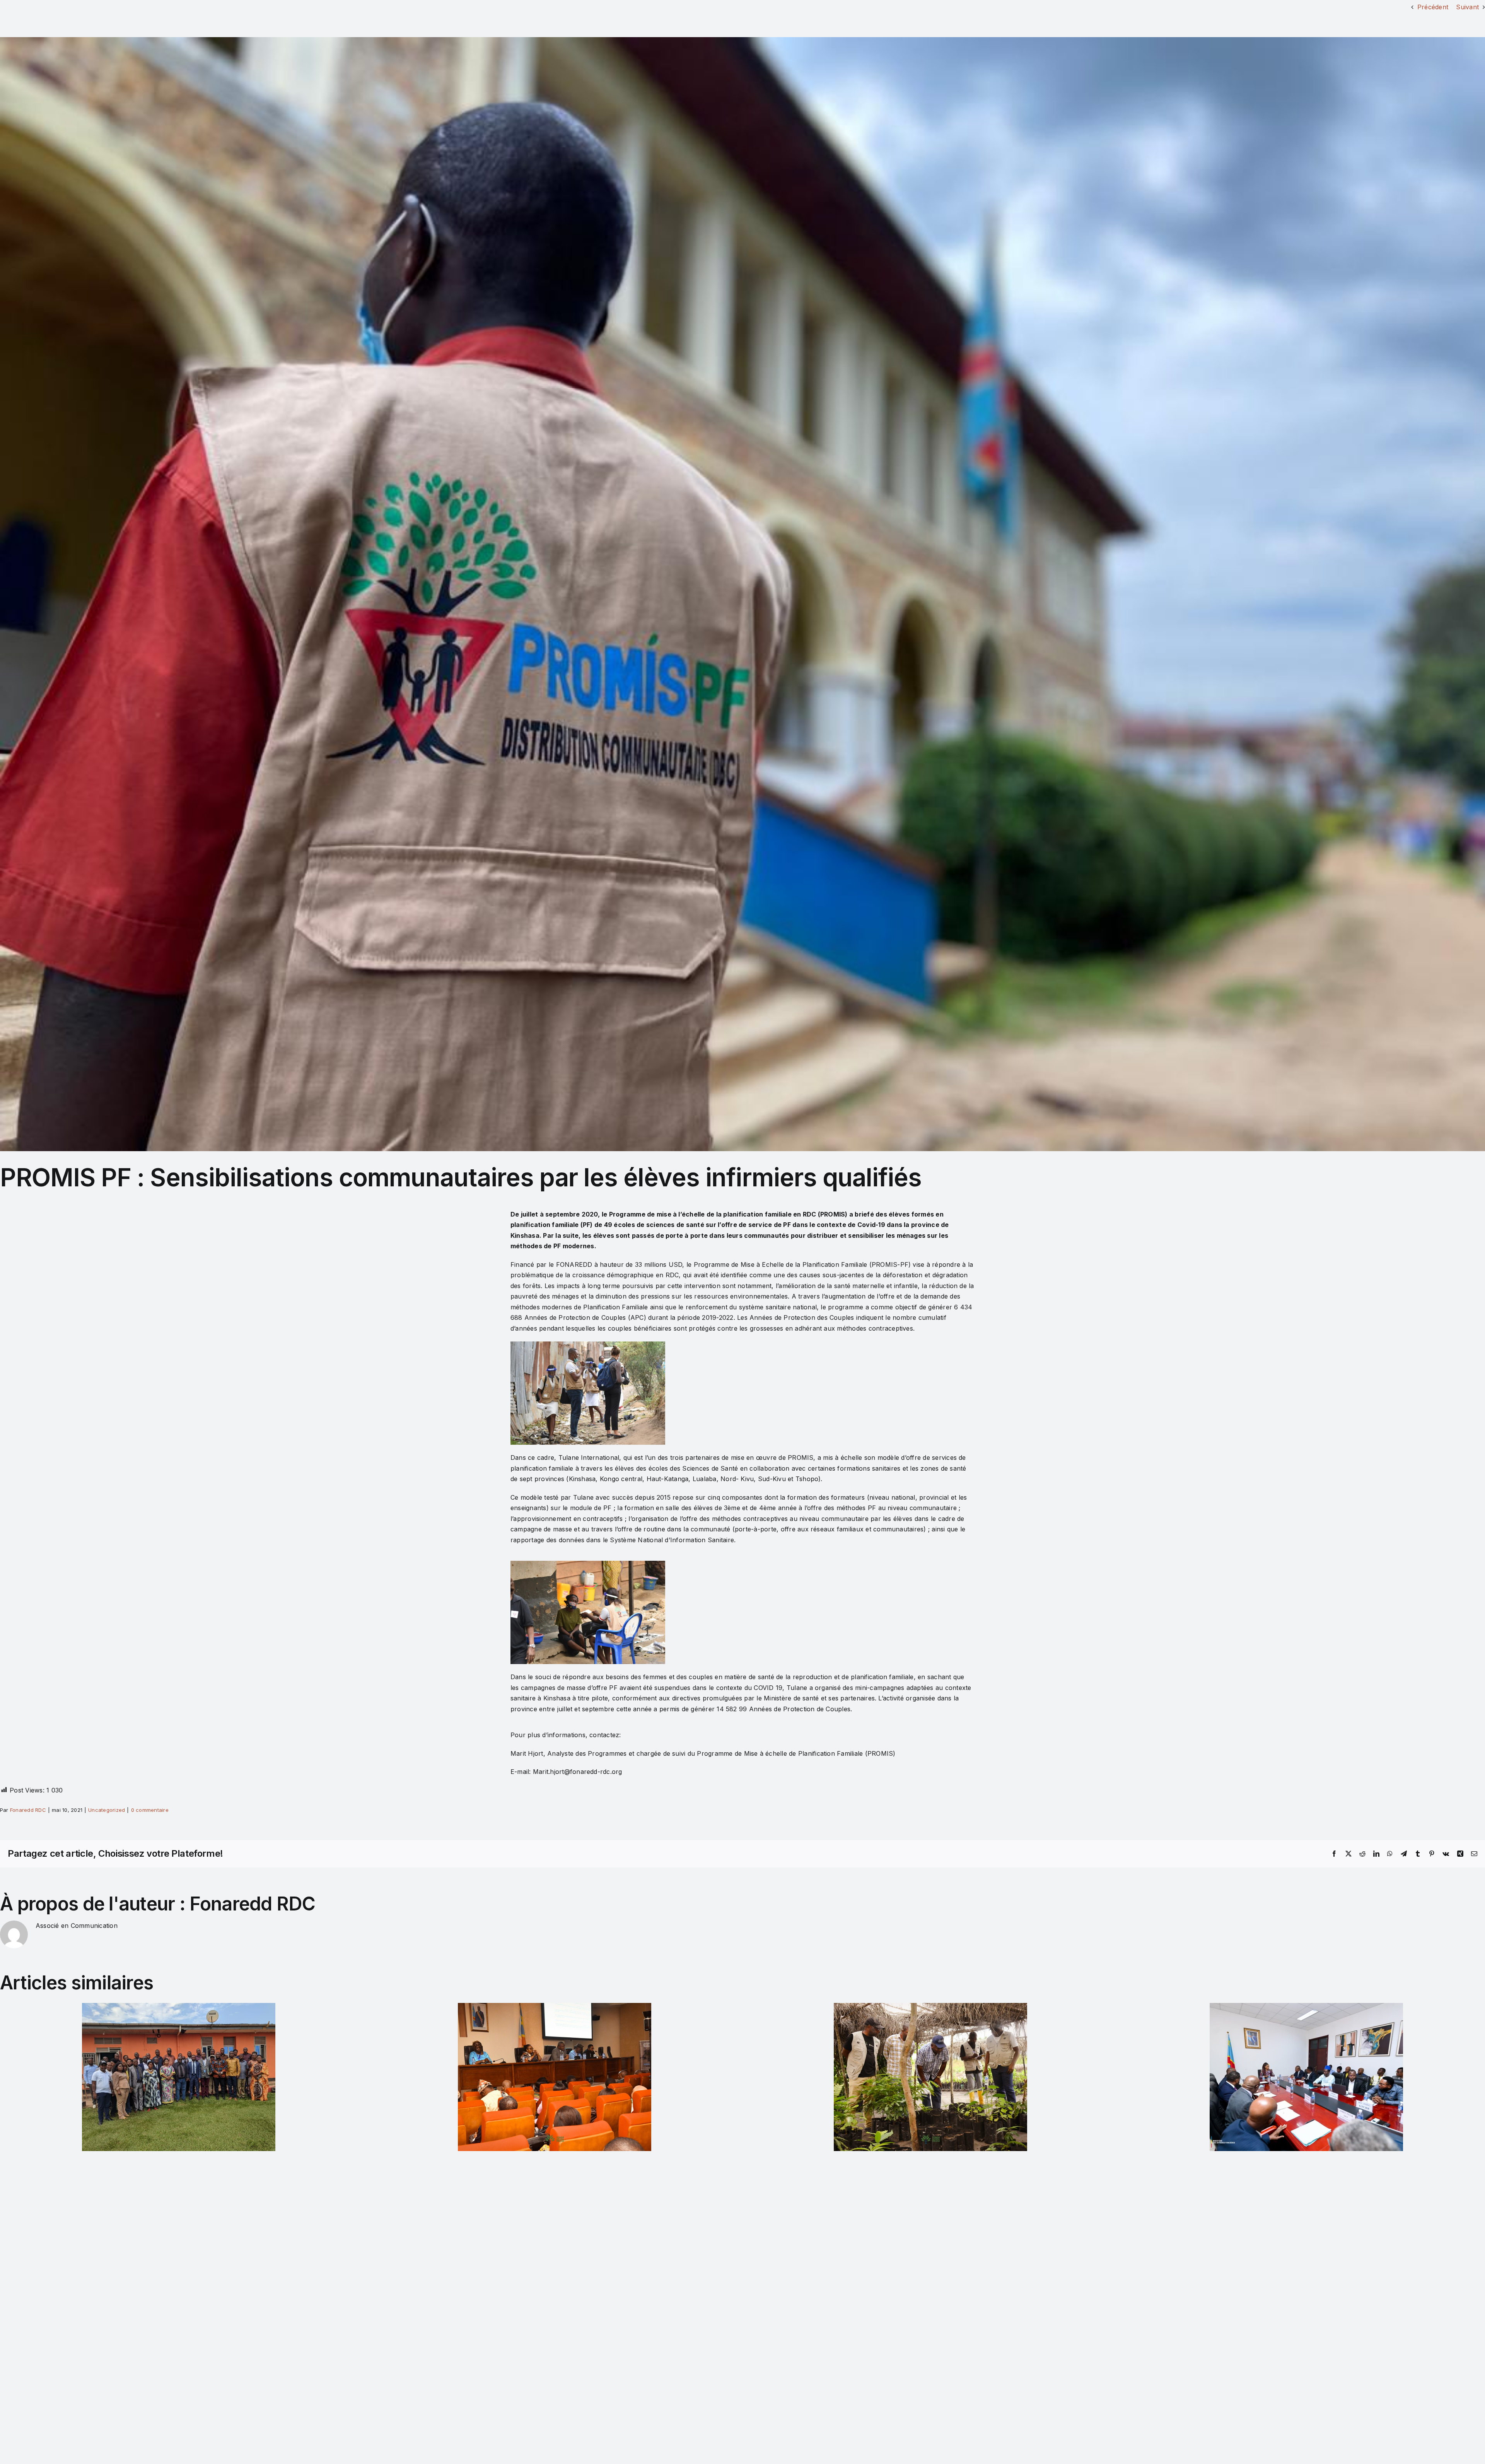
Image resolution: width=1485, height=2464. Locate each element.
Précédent (1433, 7)
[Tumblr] (1418, 1854)
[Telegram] (1404, 1854)
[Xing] (1460, 1854)
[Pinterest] (1432, 1854)
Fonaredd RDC (28, 1810)
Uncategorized (107, 1810)
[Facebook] (1334, 1854)
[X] (1348, 1854)
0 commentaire (150, 1810)
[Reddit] (1362, 1854)
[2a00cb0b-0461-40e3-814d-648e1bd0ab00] (742, 594)
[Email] (1474, 1854)
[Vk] (1446, 1854)
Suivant (1467, 7)
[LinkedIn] (1376, 1854)
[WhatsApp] (1390, 1854)
